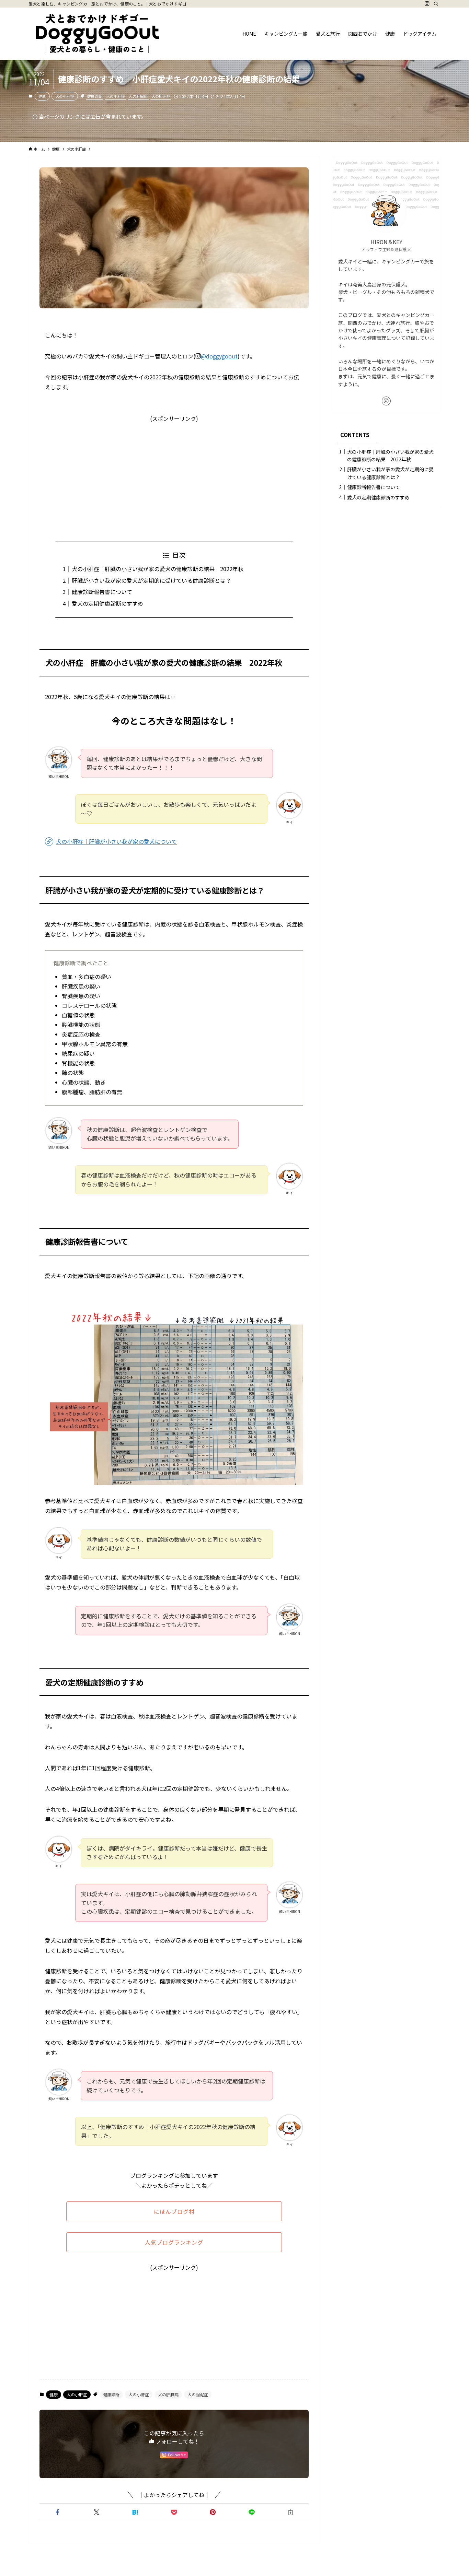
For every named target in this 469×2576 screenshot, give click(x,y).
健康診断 (95, 96)
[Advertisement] (174, 472)
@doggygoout (219, 356)
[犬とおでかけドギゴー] (97, 34)
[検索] (436, 4)
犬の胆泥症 (161, 96)
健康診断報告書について (102, 592)
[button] (58, 2512)
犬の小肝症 (65, 96)
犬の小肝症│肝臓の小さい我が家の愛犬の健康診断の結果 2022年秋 (158, 569)
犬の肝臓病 (138, 96)
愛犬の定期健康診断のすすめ (107, 603)
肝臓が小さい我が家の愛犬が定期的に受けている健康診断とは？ (151, 580)
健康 (42, 96)
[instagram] (427, 4)
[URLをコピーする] (291, 2512)
